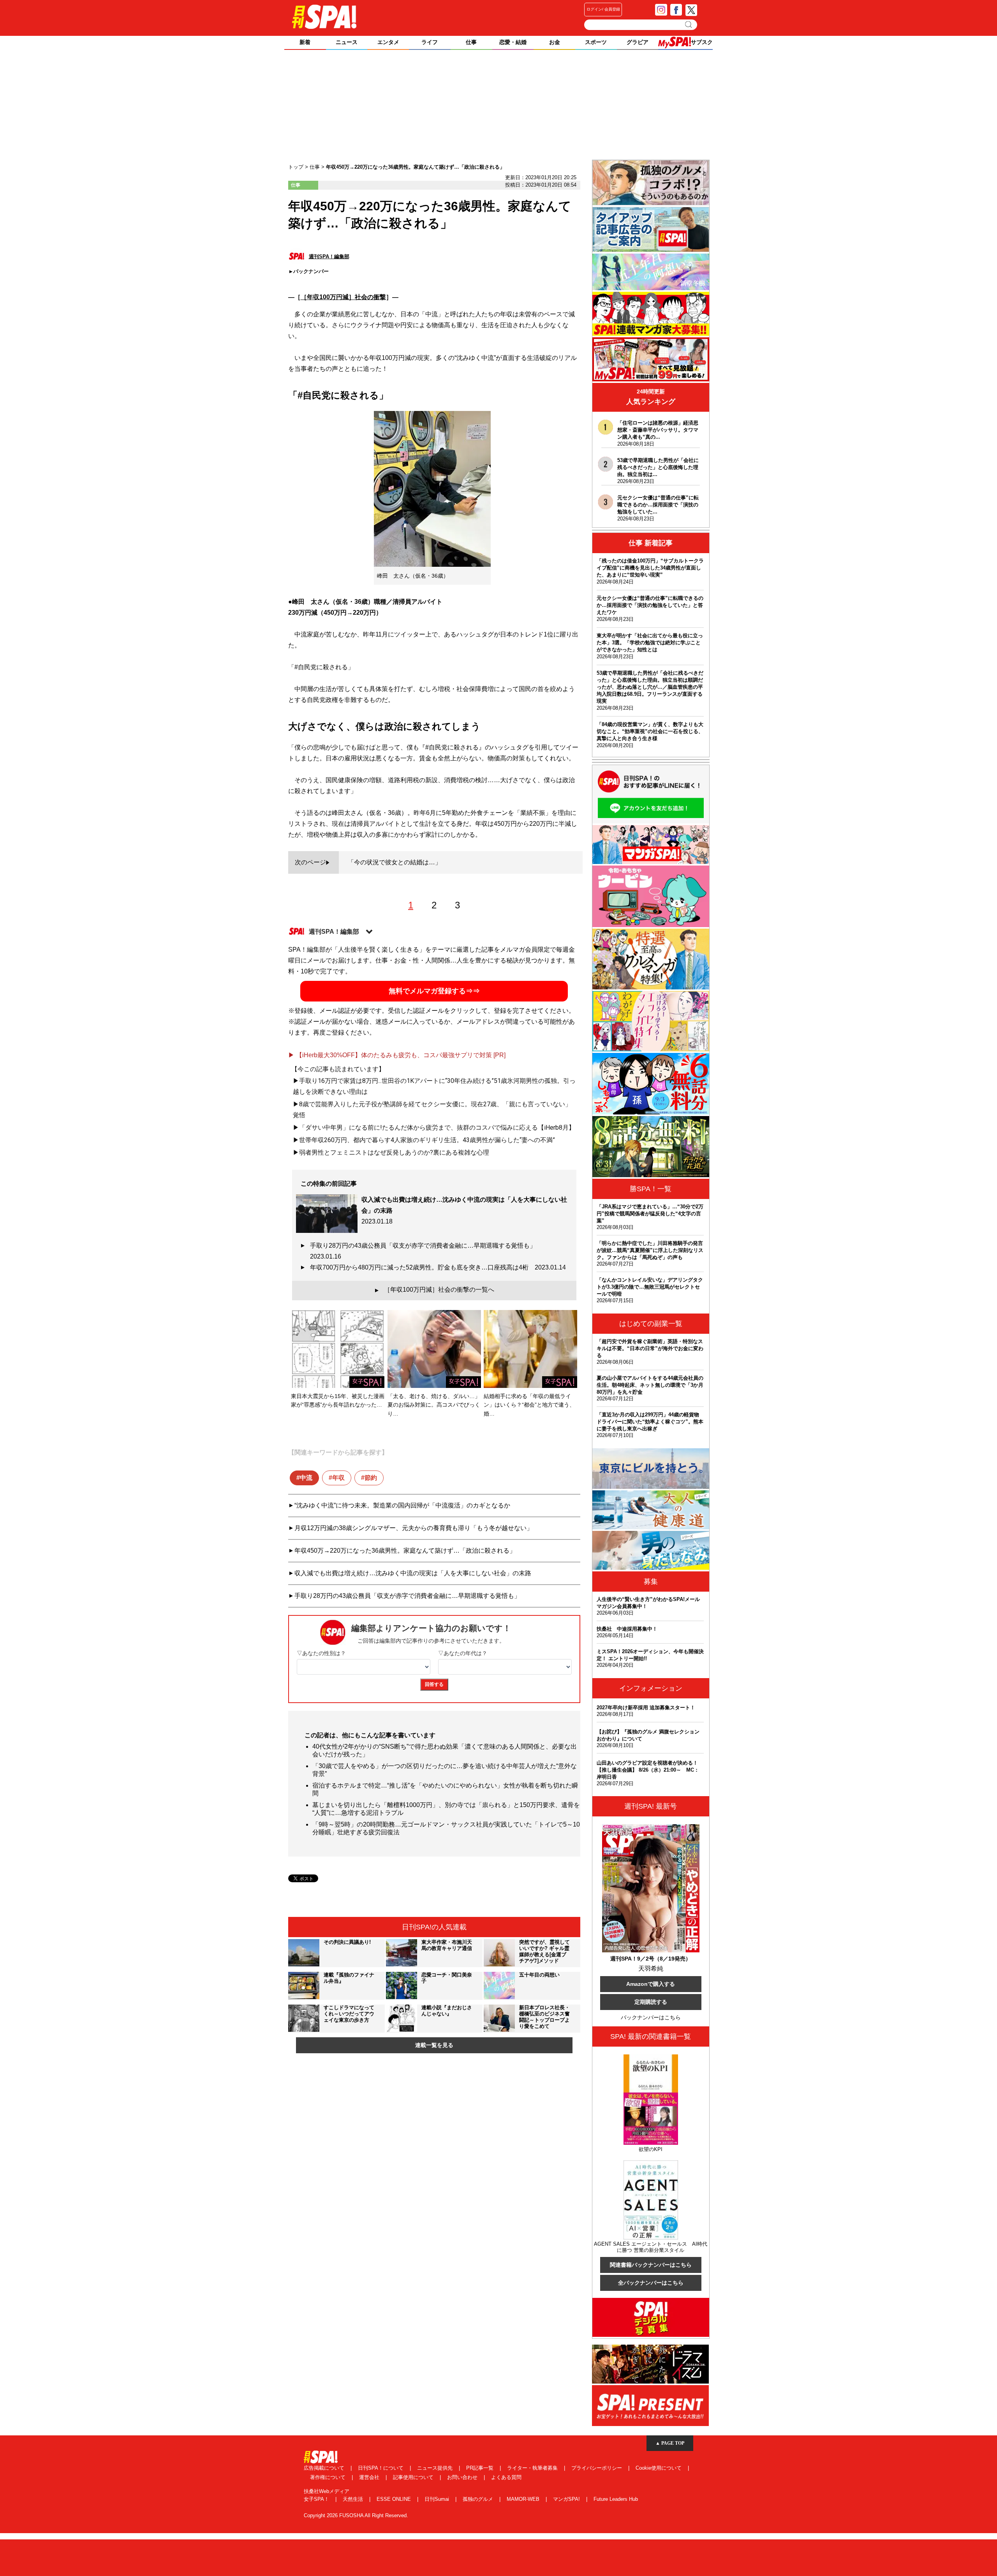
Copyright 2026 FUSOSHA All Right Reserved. (356, 2515)
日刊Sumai (438, 2499)
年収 (338, 1478)
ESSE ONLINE (395, 2499)
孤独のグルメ (479, 2499)
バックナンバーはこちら (651, 2017)
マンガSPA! (567, 2499)
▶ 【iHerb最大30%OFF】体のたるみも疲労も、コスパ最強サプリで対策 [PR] (397, 1055)
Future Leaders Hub (616, 2499)
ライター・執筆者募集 (533, 2468)
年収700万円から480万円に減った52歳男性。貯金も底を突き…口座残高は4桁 (438, 1267)
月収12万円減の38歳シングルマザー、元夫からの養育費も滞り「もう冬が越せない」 (414, 1528)
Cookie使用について (659, 2468)
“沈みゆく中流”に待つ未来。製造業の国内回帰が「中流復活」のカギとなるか (402, 1505)
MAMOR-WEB (524, 2499)
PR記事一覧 (481, 2468)
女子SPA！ (317, 2499)
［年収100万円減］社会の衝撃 (343, 297)
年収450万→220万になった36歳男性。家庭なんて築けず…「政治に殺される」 (405, 1551)
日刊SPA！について (381, 2468)
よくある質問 (506, 2477)
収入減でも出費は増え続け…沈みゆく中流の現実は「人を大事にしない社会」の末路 (413, 1573)
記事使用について (414, 2477)
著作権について (329, 2477)
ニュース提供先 (436, 2468)
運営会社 (370, 2477)
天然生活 (354, 2499)
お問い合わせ (463, 2477)
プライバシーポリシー (597, 2468)
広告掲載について (325, 2468)
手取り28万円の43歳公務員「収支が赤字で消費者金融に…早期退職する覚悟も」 (426, 1251)
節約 (371, 1478)
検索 (689, 25)
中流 (306, 1478)
